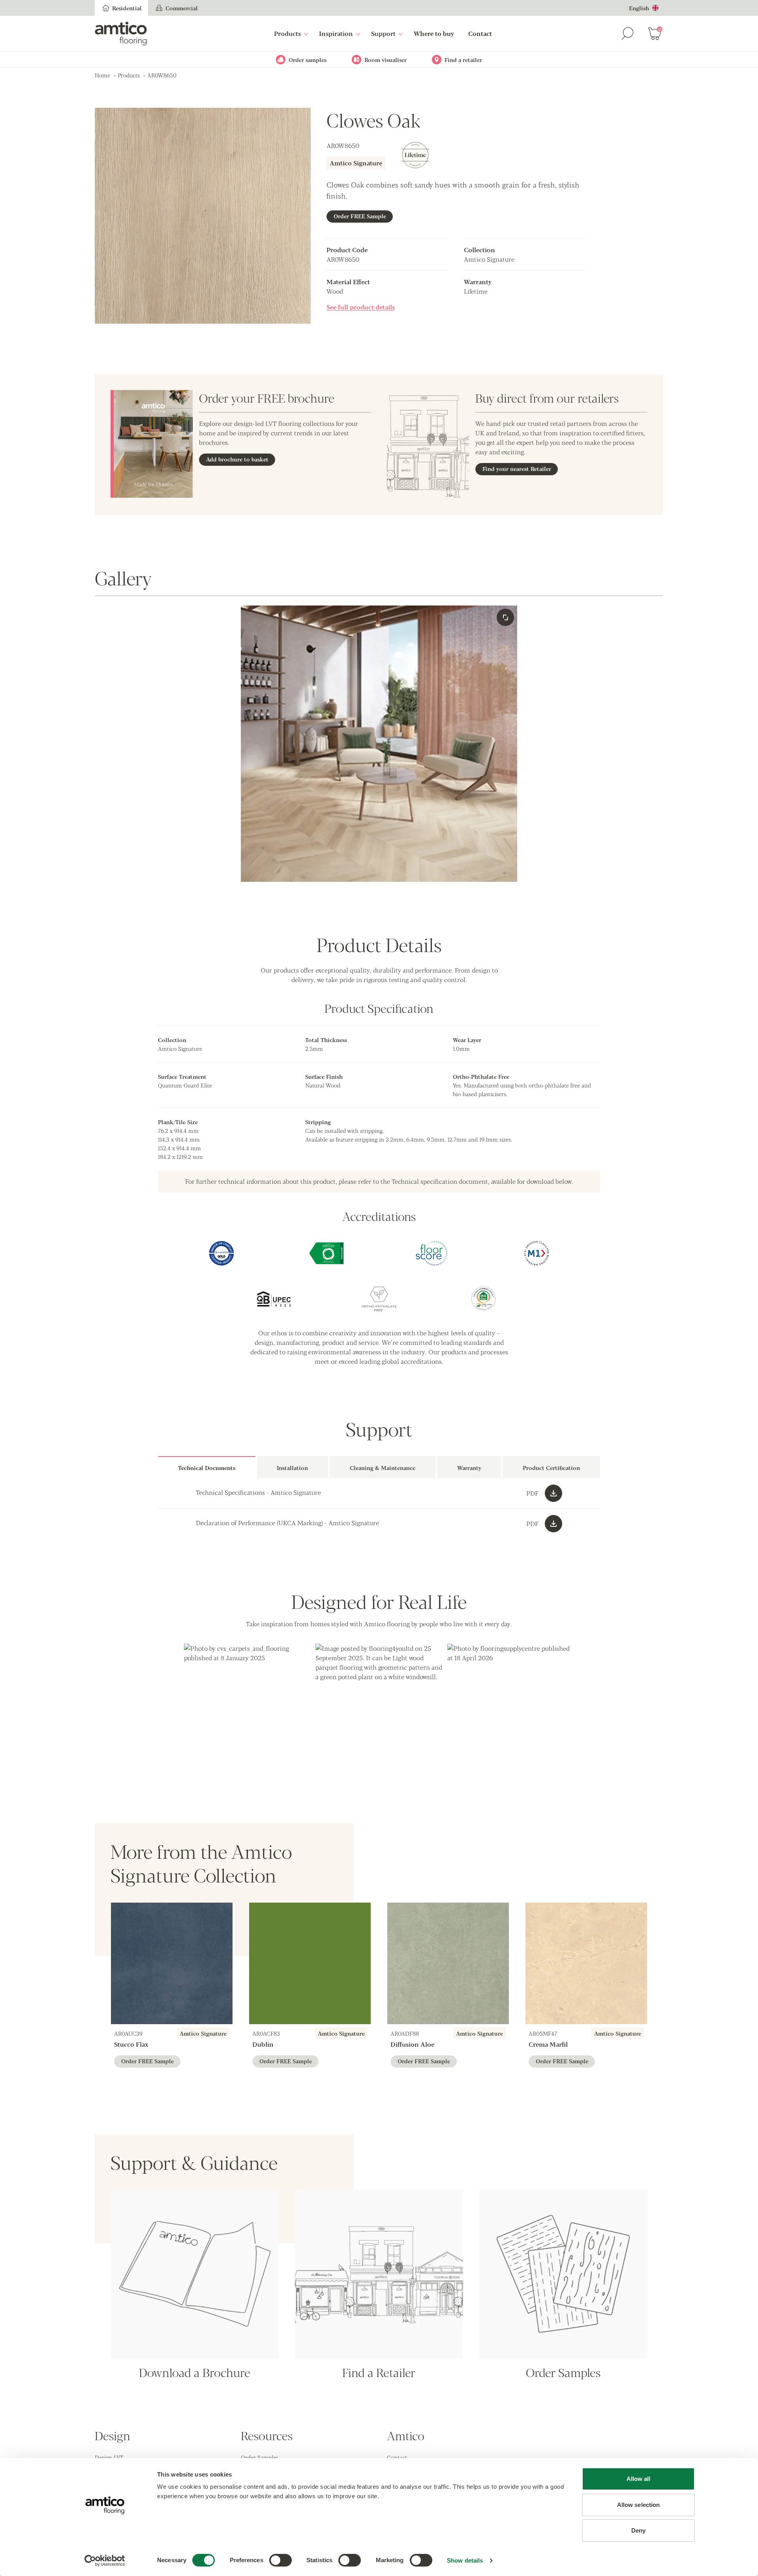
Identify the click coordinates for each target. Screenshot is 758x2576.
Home (102, 75)
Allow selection (639, 2505)
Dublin (263, 2044)
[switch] (280, 2560)
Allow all (639, 2479)
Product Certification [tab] (551, 1468)
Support (383, 33)
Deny (638, 2530)
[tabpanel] (379, 1508)
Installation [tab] (292, 1468)
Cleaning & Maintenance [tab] (383, 1468)
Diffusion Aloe (412, 2044)
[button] (247, 1707)
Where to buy (434, 33)
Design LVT (109, 2457)
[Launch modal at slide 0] (505, 617)
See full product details (361, 307)
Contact (480, 33)
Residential (127, 8)
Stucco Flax (131, 2044)
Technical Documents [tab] (207, 1468)
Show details (465, 2560)
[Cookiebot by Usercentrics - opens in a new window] (105, 2561)
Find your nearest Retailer (517, 469)
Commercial (182, 8)
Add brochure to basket (237, 459)
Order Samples (260, 2457)
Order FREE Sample (360, 216)
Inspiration (336, 33)
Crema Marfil (548, 2044)
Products (287, 33)
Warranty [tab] (469, 1468)
